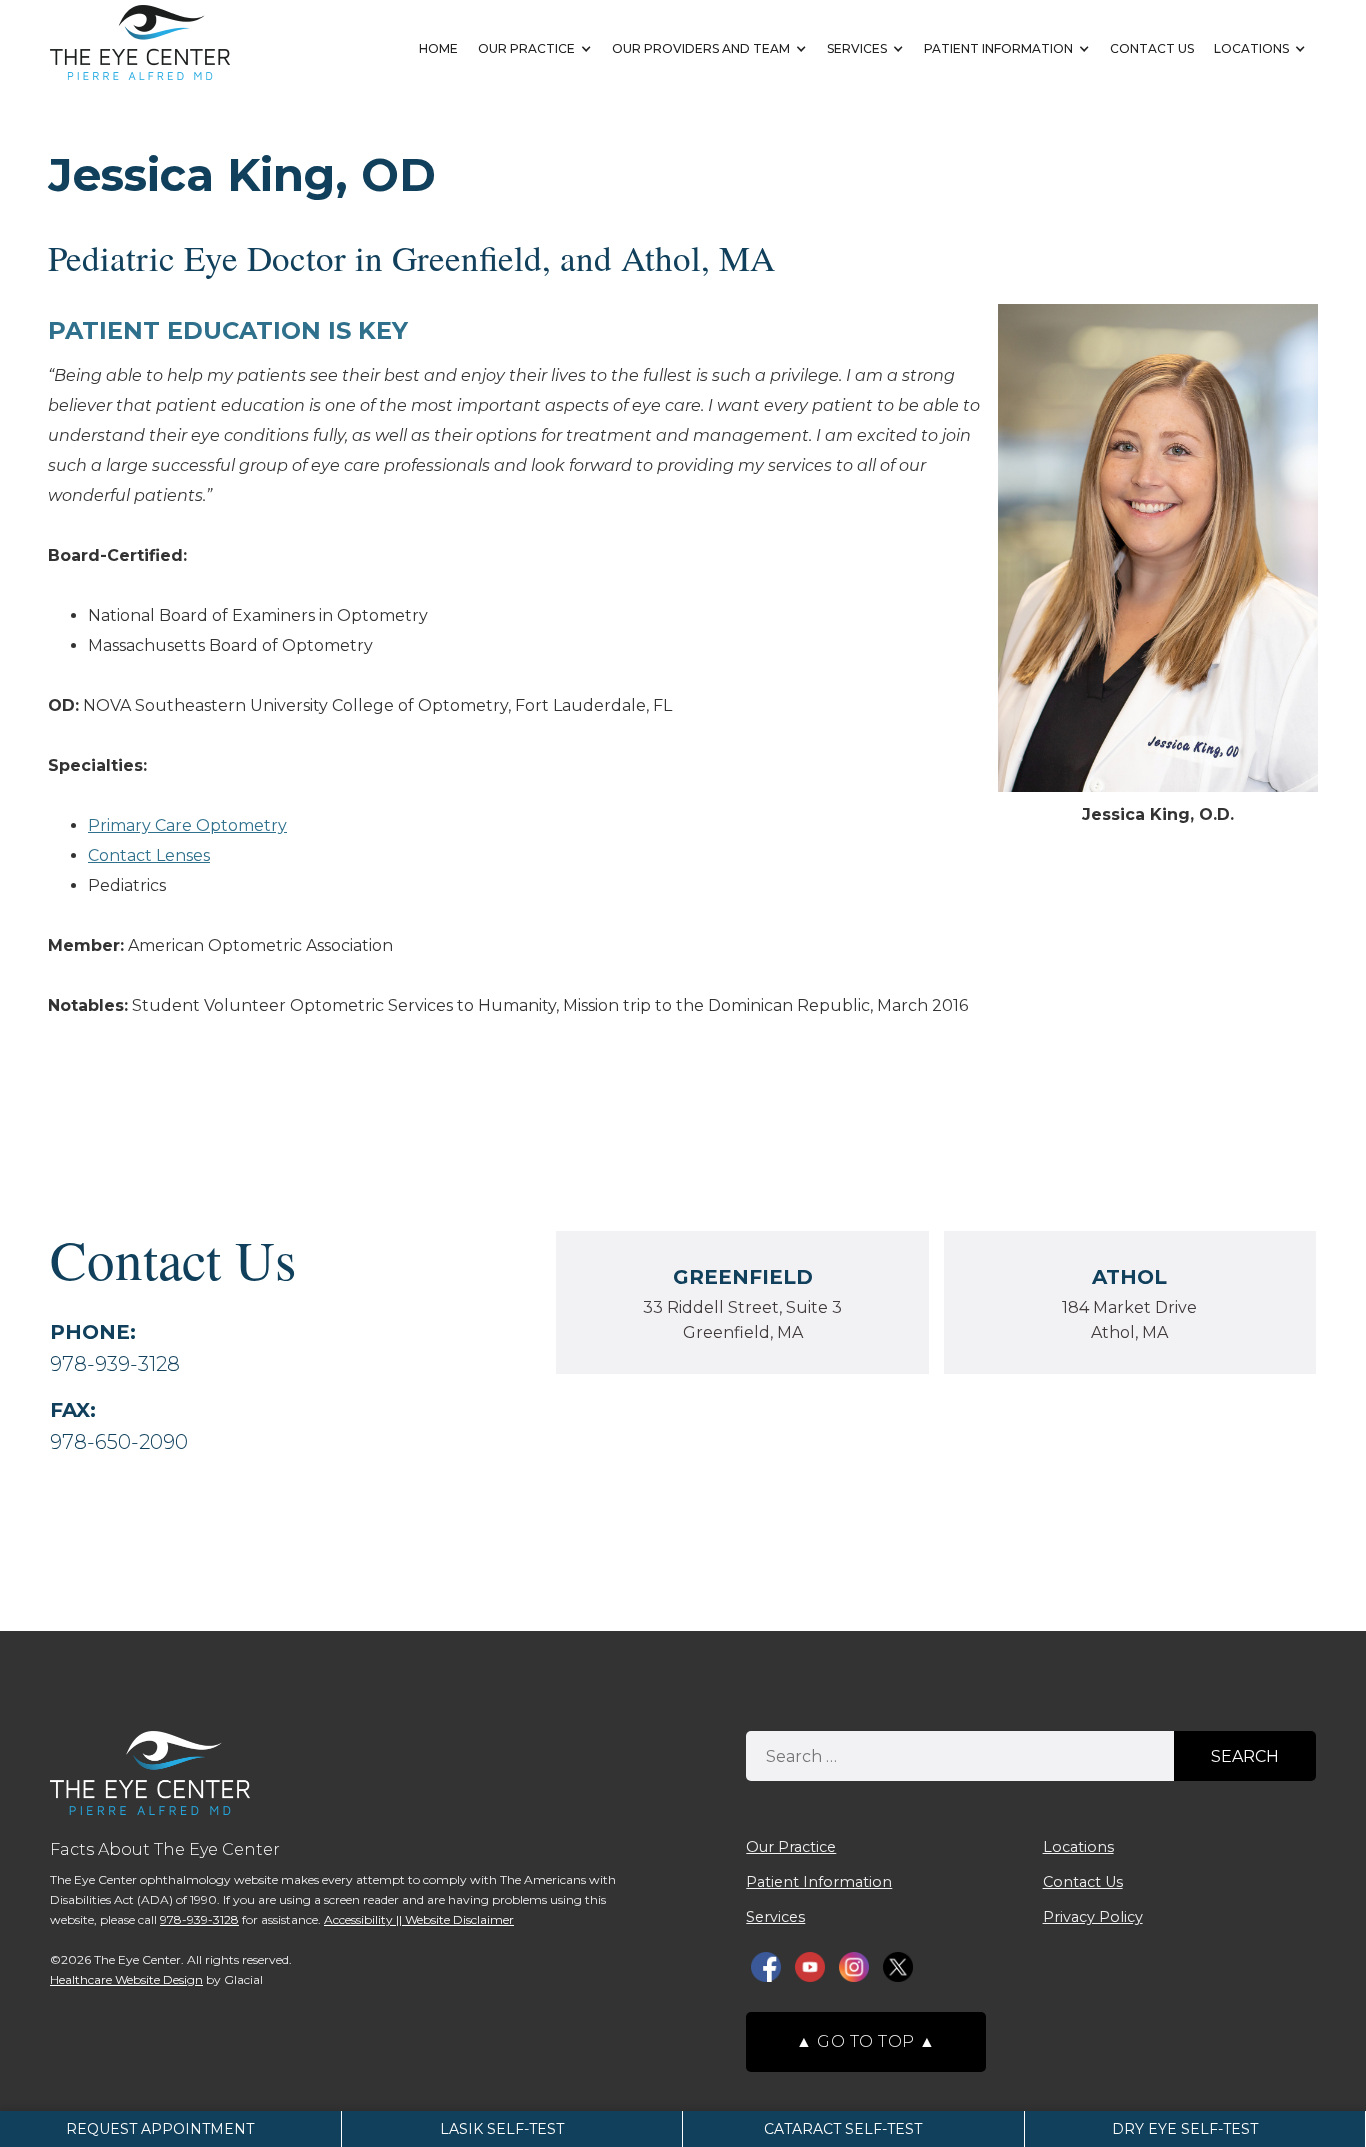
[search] (959, 1756)
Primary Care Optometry (187, 825)
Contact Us (1152, 48)
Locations (1251, 48)
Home (438, 48)
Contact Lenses (149, 855)
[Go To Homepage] (140, 42)
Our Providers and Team (701, 48)
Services (857, 48)
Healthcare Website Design (126, 1979)
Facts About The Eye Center (165, 1849)
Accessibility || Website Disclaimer (419, 1919)
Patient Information (998, 48)
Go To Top (866, 2041)
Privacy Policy (1093, 1917)
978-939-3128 (115, 1364)
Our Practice (526, 48)
